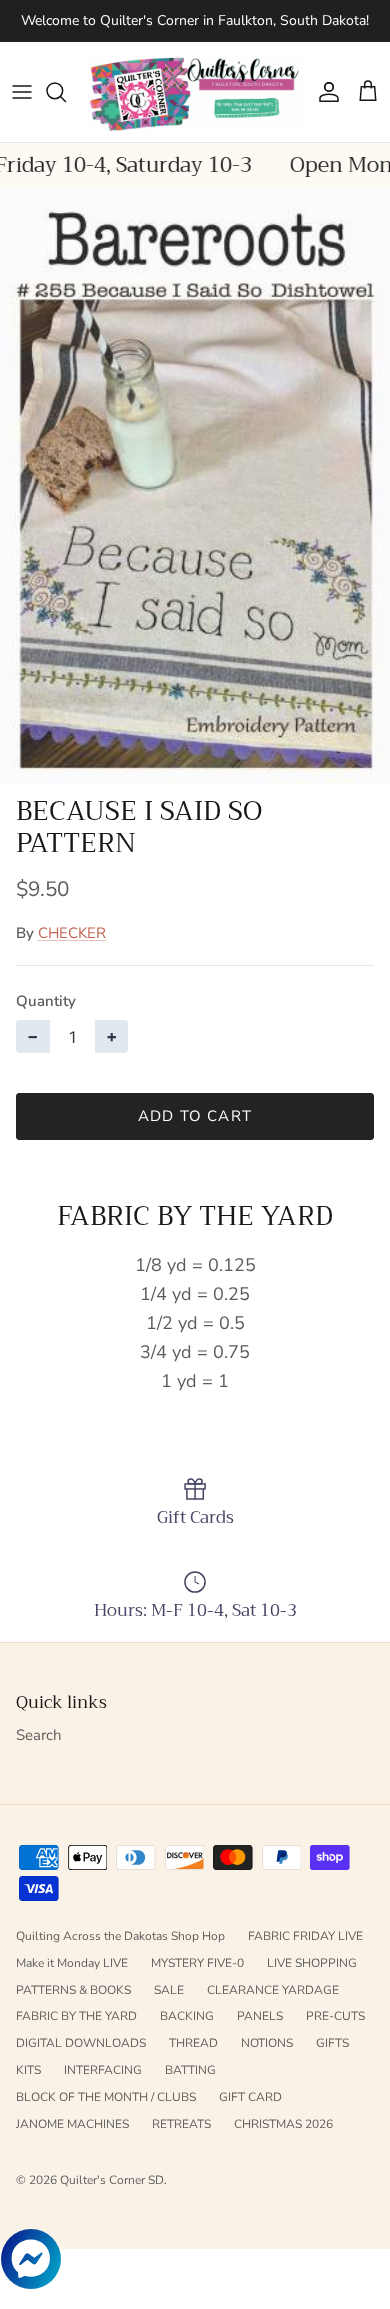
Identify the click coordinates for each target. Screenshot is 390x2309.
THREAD (193, 2043)
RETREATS (181, 2124)
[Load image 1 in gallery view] (195, 486)
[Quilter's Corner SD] (195, 92)
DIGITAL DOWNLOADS (81, 2043)
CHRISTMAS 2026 (283, 2124)
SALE (169, 1990)
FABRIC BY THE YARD (76, 2016)
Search (39, 1735)
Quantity (46, 1001)
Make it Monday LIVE (72, 1963)
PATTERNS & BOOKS (73, 1990)
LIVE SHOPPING (312, 1963)
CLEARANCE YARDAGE (273, 1990)
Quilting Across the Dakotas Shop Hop (120, 1936)
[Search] (66, 92)
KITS (28, 2070)
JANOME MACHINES (72, 2124)
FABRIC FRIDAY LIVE (305, 1936)
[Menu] (22, 92)
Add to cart (195, 1116)
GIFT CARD (250, 2097)
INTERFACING (103, 2070)
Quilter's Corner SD (112, 2180)
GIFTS (332, 2043)
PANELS (260, 2016)
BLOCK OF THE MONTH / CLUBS (106, 2097)
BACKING (187, 2016)
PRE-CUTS (335, 2016)
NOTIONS (267, 2043)
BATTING (190, 2070)
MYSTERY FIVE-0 (197, 1963)
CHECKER (72, 933)
